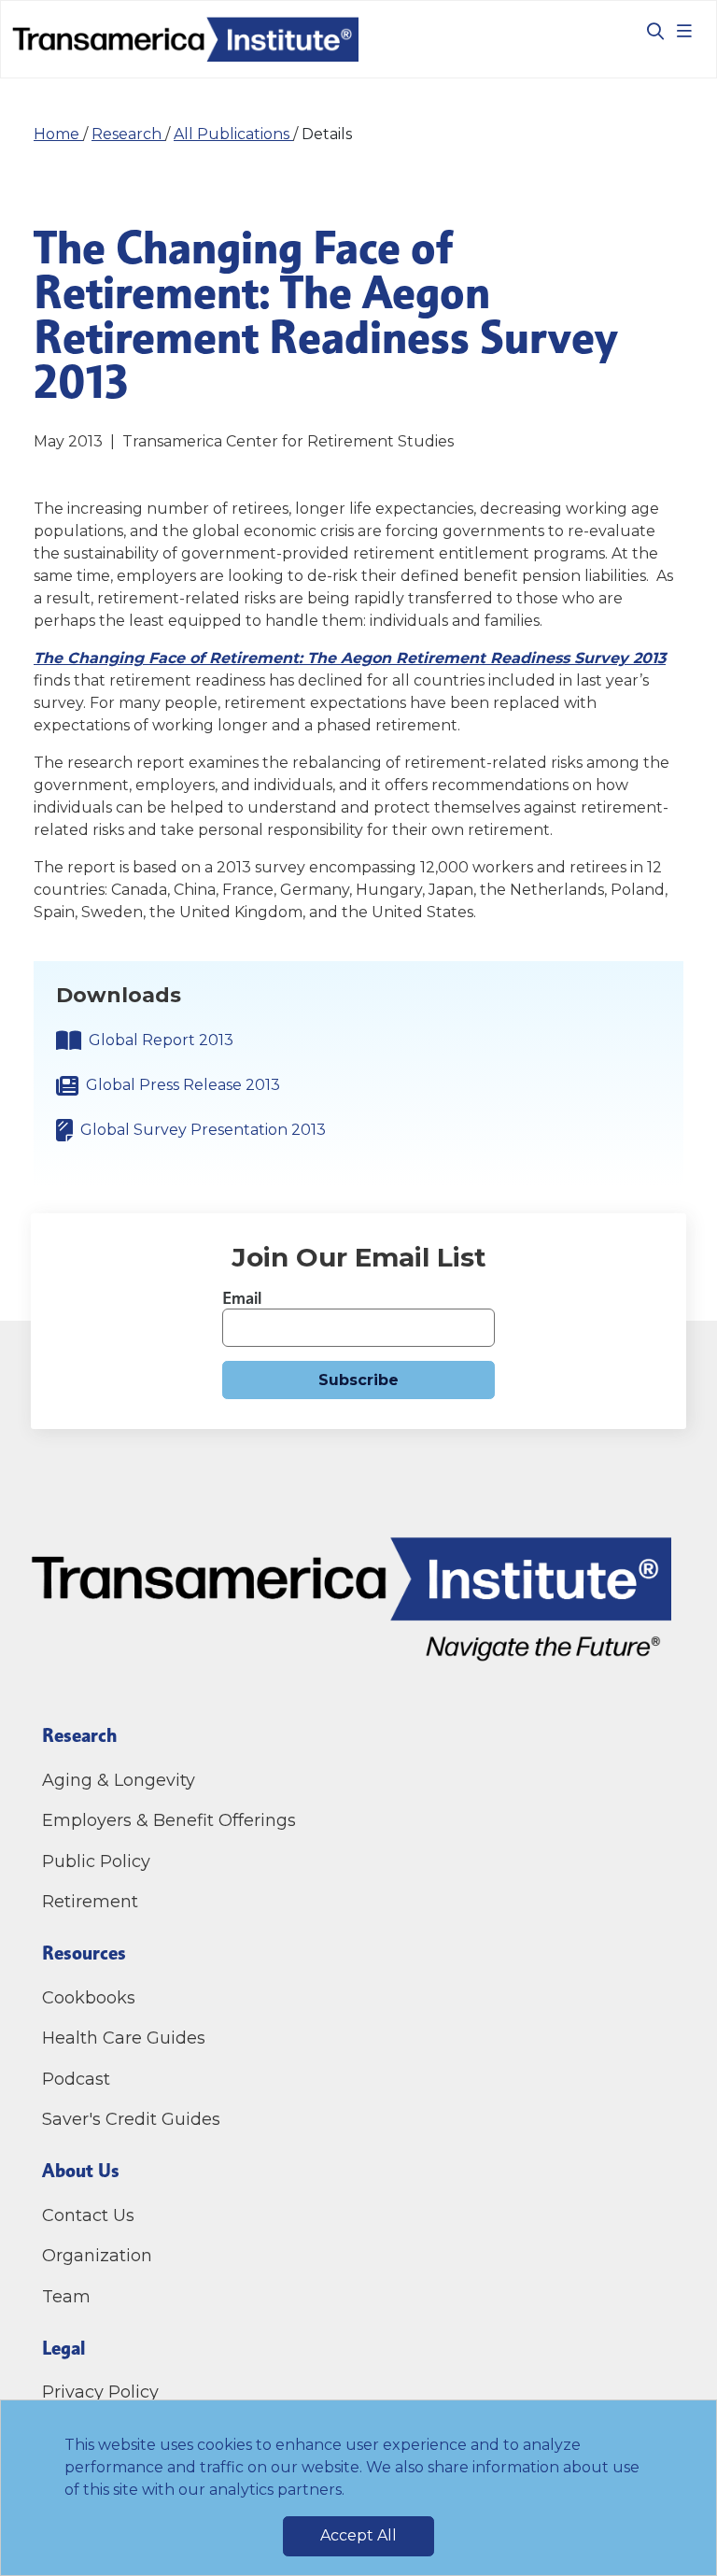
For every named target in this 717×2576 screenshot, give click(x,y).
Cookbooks (89, 1998)
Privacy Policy (100, 2392)
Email (242, 1298)
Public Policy (96, 1861)
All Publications (233, 134)
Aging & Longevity (119, 1780)
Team (66, 2297)
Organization (97, 2256)
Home (58, 134)
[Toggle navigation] (684, 31)
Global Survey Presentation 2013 (203, 1130)
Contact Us (91, 2215)
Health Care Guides (124, 2038)
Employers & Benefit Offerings (169, 1820)
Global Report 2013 (161, 1040)
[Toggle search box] (648, 31)
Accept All (358, 2535)
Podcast (76, 2079)
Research (128, 134)
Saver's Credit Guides (131, 2119)
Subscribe (358, 1380)
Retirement (90, 1902)
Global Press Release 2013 (183, 1085)
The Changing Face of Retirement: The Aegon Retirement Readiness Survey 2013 (350, 658)
